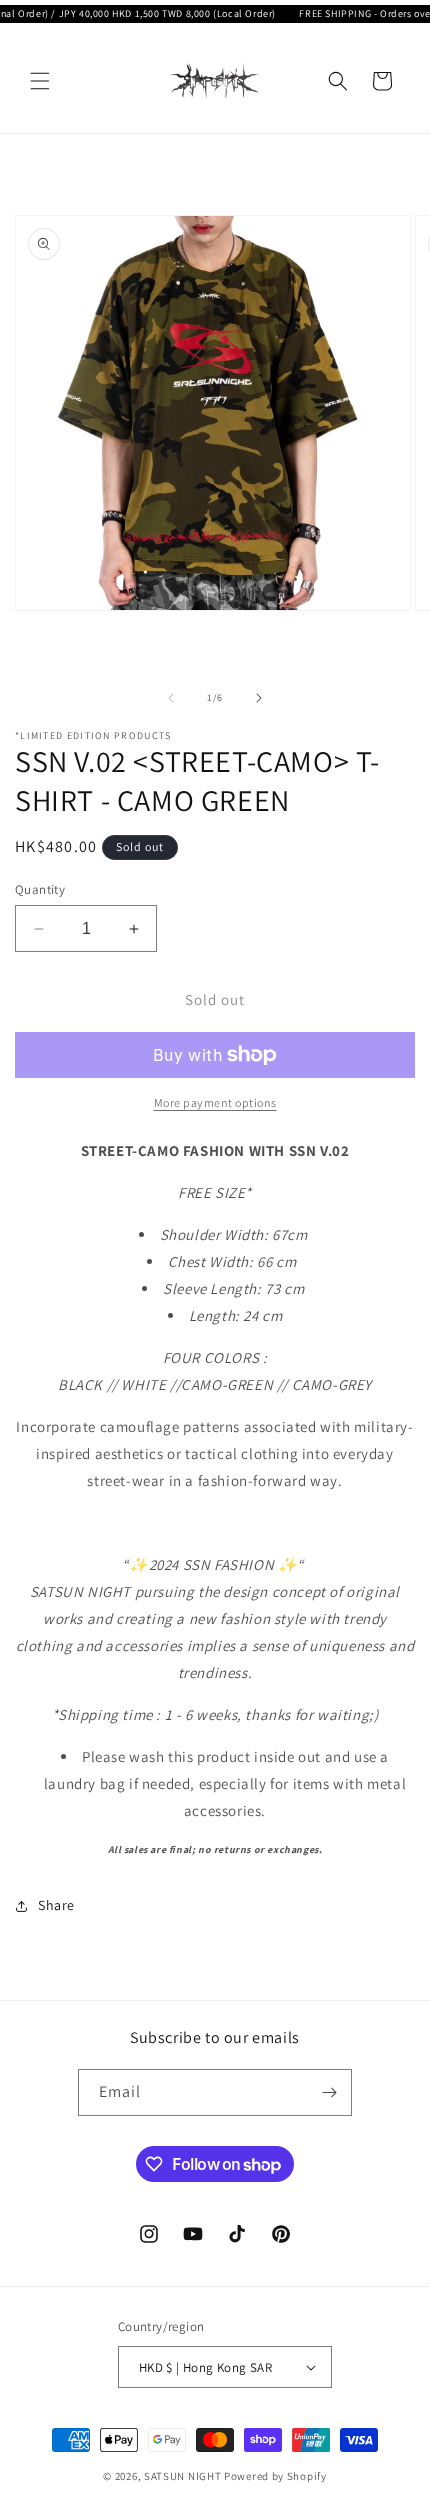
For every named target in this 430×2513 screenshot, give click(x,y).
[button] (40, 81)
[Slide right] (259, 698)
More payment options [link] (215, 1102)
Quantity (40, 889)
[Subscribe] (329, 2092)
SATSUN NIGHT (182, 2476)
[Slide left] (171, 698)
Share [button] (56, 1905)
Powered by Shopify (275, 2476)
